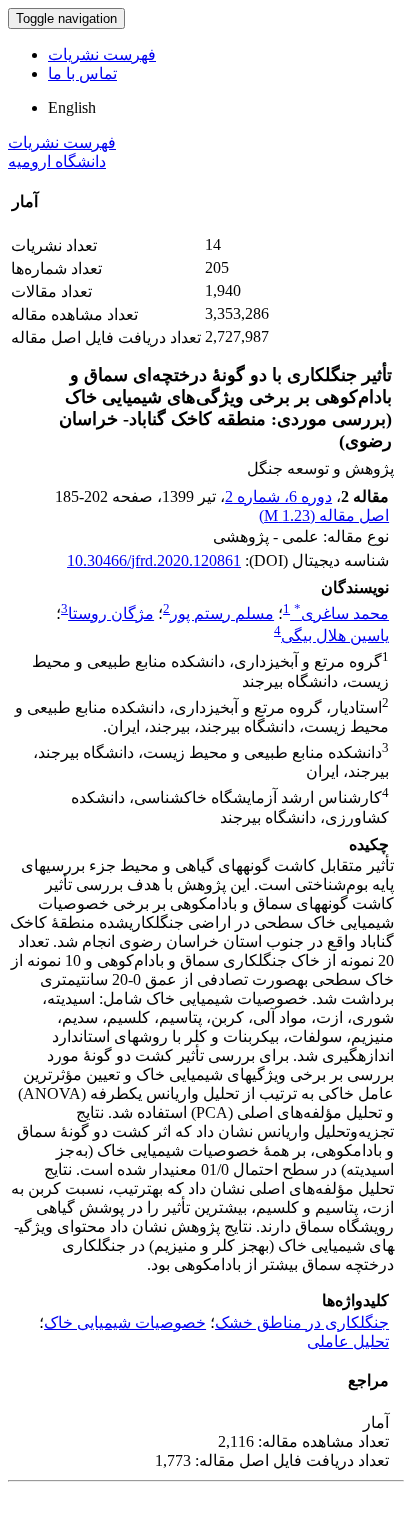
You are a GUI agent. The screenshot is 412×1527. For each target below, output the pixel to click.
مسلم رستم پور (222, 613)
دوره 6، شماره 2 (278, 496)
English (72, 107)
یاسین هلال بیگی (335, 635)
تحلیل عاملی (348, 1341)
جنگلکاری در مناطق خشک (302, 1322)
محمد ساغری (341, 613)
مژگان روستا (111, 613)
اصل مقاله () (324, 515)
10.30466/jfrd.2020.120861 (154, 560)
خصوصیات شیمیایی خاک (125, 1322)
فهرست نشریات (102, 54)
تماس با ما (82, 73)
